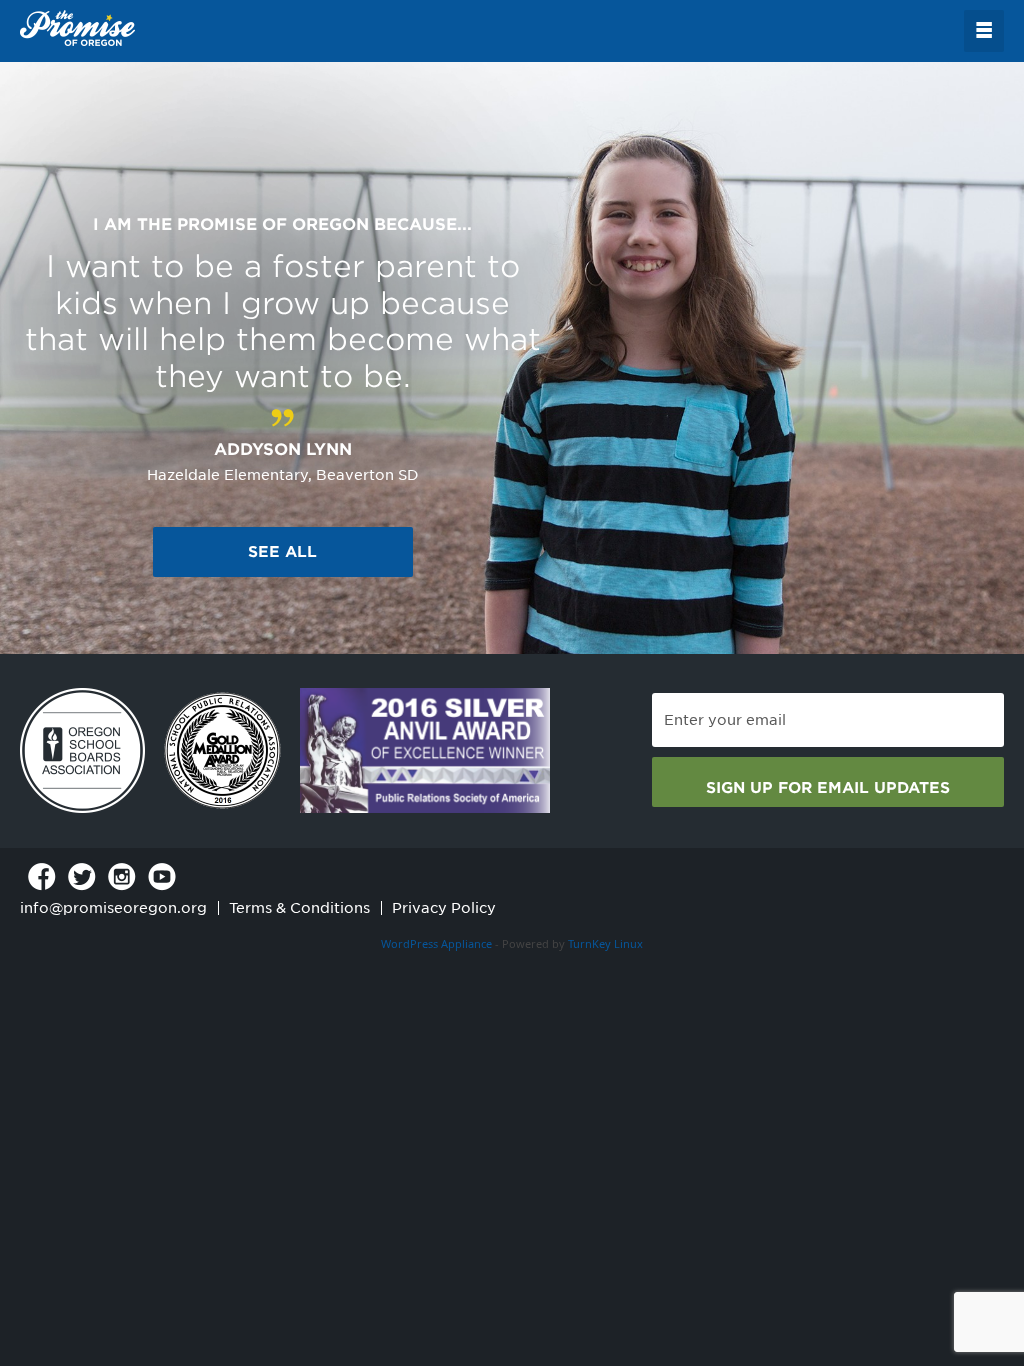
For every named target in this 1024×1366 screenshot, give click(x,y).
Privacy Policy (444, 908)
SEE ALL (282, 552)
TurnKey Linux (605, 943)
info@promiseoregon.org (113, 908)
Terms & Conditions (299, 908)
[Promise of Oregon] (77, 29)
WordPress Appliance (436, 943)
